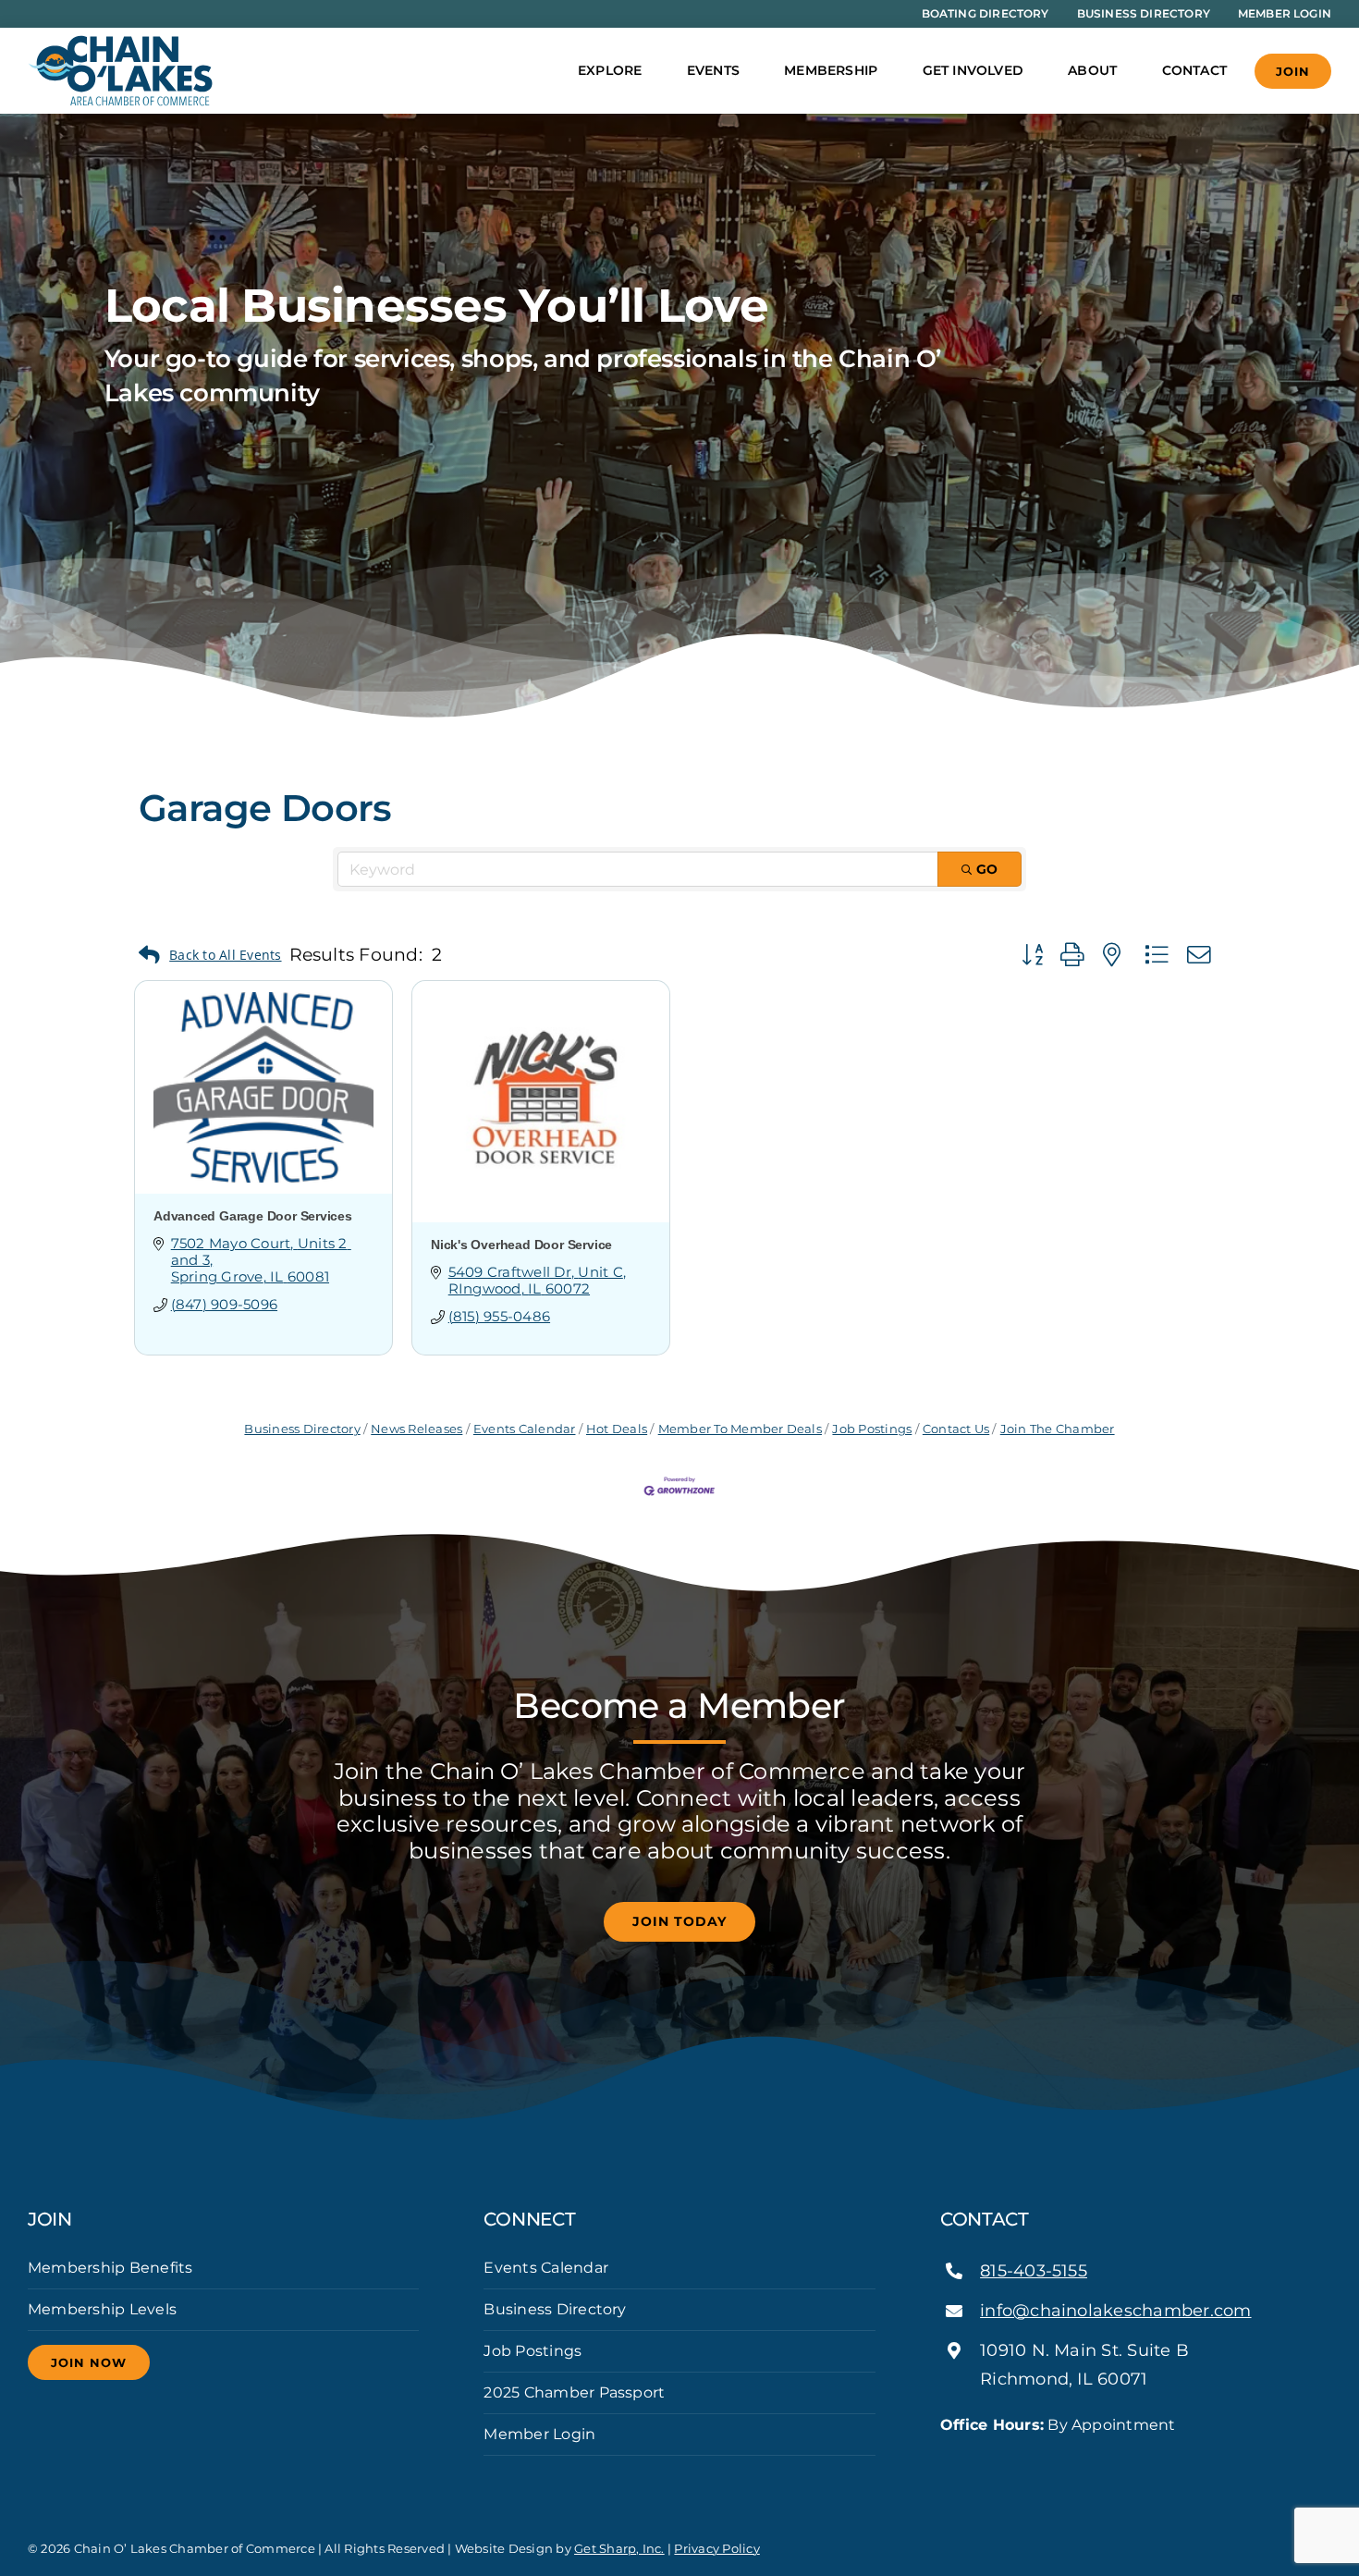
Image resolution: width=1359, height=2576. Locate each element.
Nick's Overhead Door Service (521, 1245)
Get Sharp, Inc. (619, 2548)
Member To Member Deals (740, 1429)
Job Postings (872, 1429)
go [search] (987, 869)
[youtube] (1005, 2459)
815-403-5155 (1034, 2271)
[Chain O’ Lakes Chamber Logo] (120, 42)
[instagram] (975, 2459)
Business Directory (302, 1429)
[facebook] (946, 2459)
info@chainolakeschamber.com (1115, 2311)
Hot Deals (617, 1429)
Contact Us (956, 1429)
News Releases (416, 1429)
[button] (210, 956)
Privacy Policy (716, 2548)
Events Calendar (525, 1429)
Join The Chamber (1057, 1429)
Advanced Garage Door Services (253, 1216)
